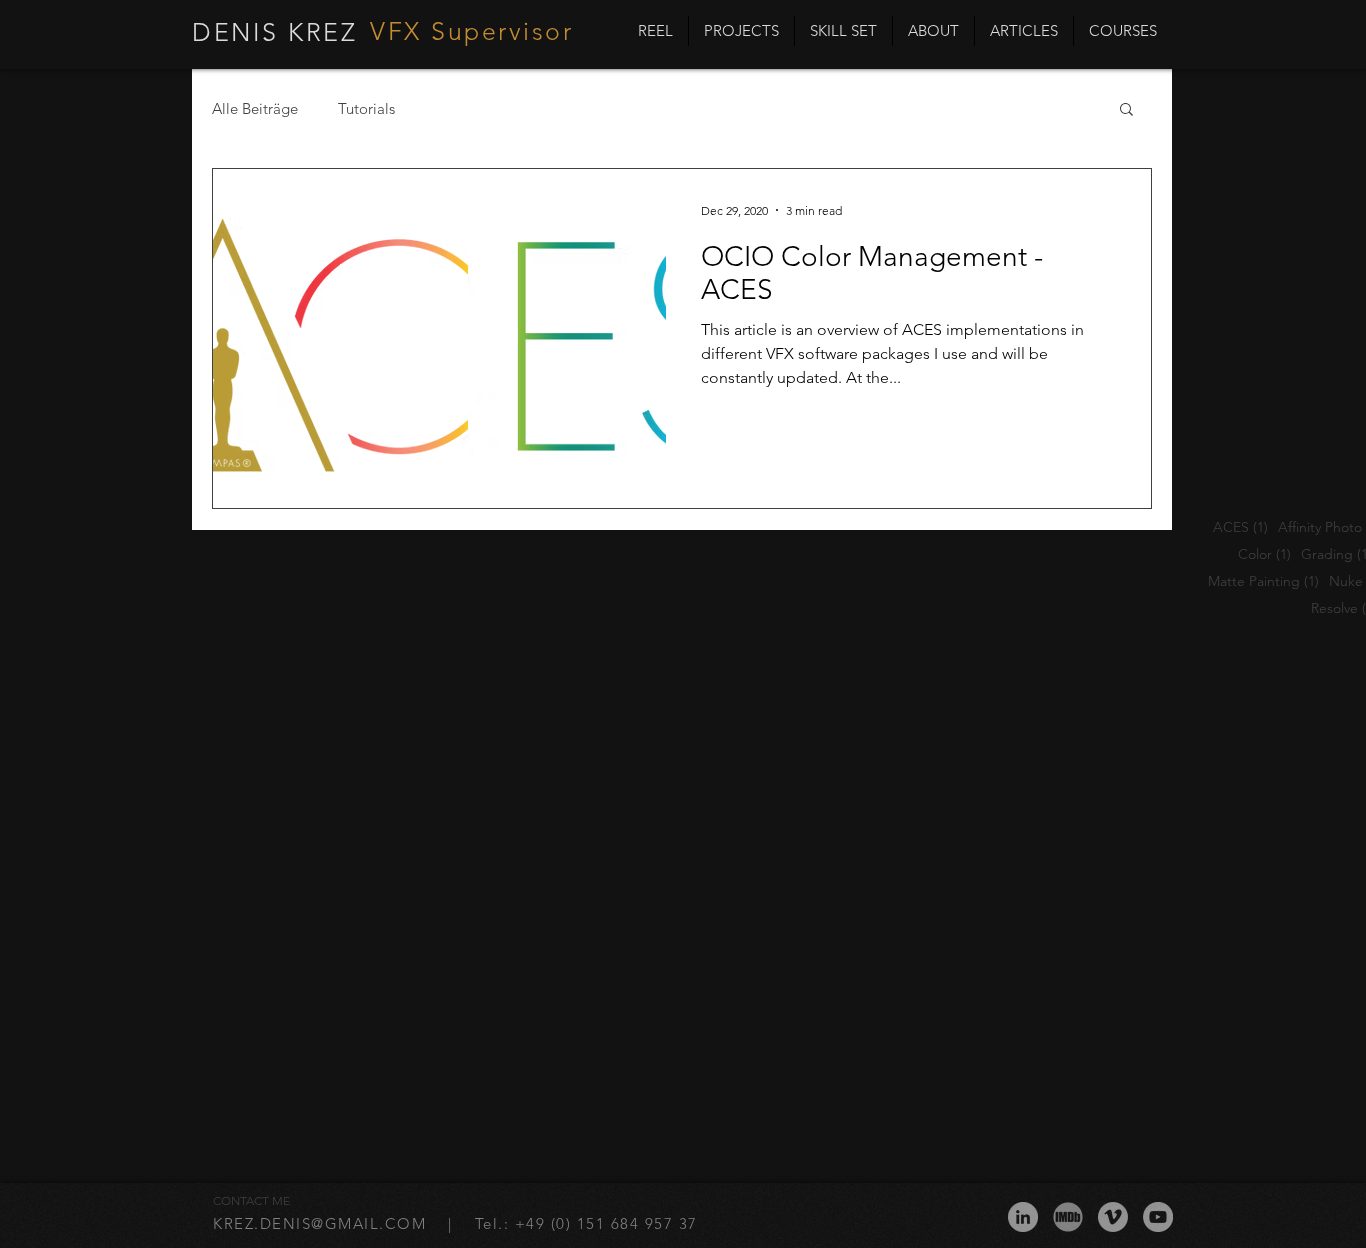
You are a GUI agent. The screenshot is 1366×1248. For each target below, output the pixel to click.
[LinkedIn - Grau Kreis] (1023, 1217)
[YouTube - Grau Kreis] (1158, 1217)
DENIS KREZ (274, 32)
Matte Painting (1263, 581)
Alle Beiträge (255, 108)
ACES (1240, 527)
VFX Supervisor (471, 31)
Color (1264, 554)
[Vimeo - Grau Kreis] (1113, 1217)
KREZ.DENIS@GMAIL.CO (312, 1223)
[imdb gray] (1068, 1217)
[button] (1126, 110)
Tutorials (366, 108)
